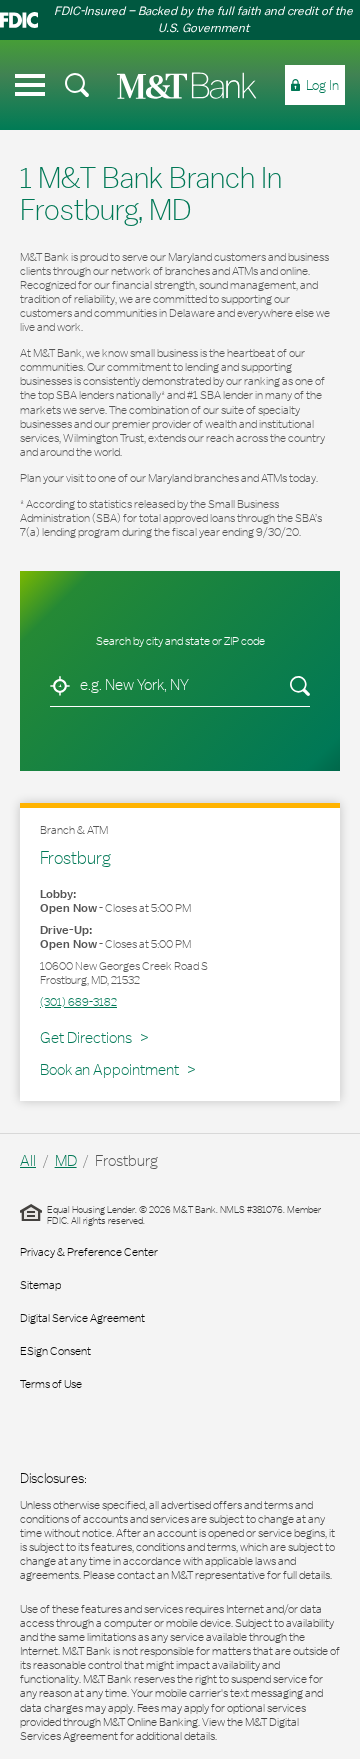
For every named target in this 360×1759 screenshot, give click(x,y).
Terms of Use (51, 1384)
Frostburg (75, 857)
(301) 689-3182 (78, 1002)
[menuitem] (77, 85)
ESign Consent (55, 1351)
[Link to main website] (187, 85)
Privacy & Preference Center (89, 1252)
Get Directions (94, 1037)
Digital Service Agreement (82, 1318)
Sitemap (40, 1285)
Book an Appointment (109, 1069)
